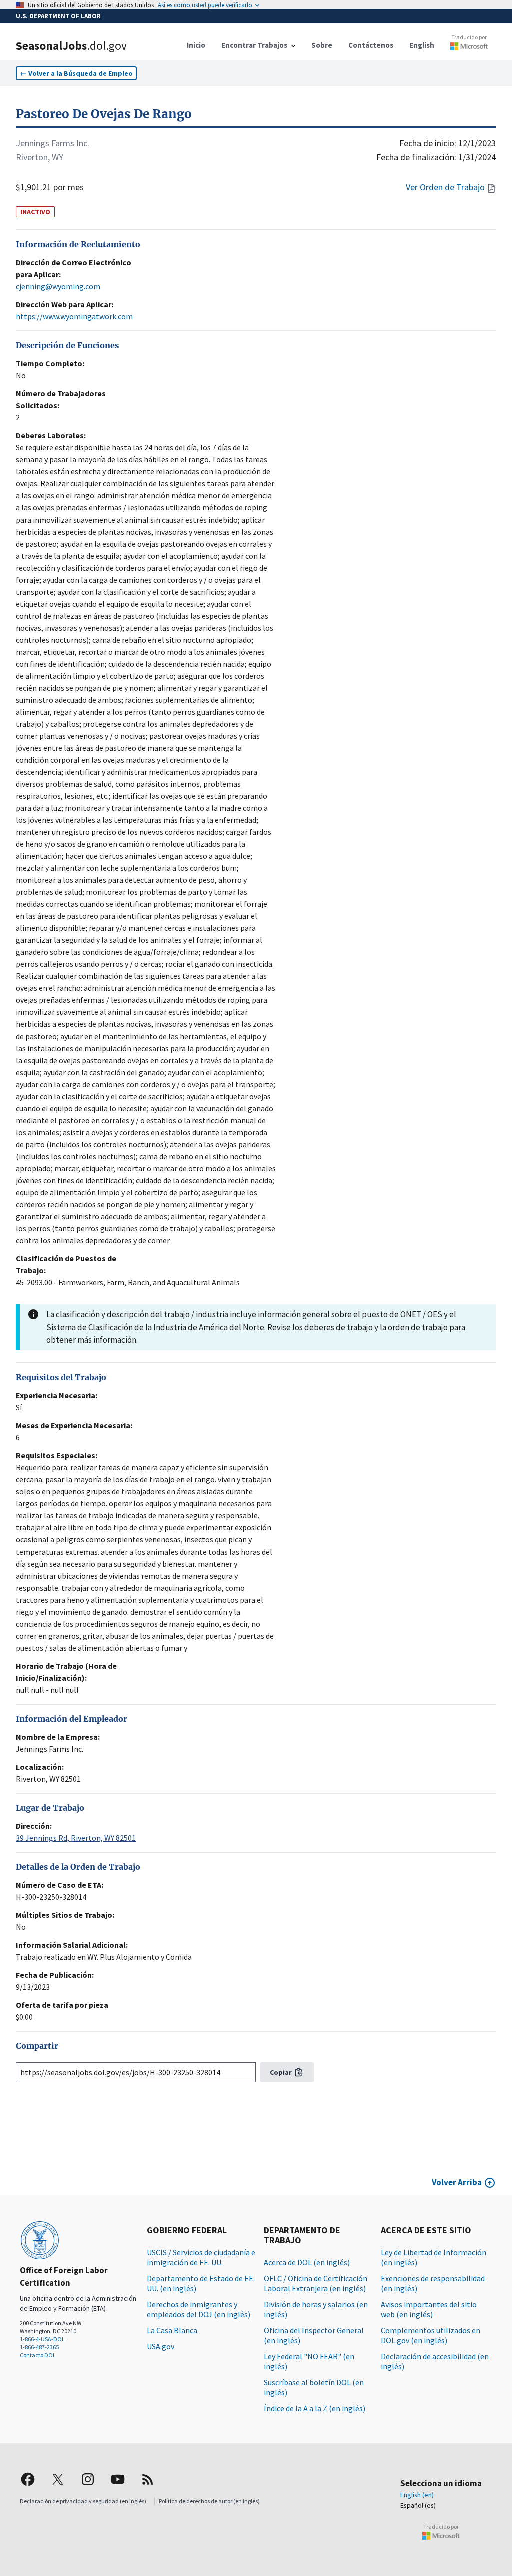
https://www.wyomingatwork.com (74, 316)
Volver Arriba (457, 2182)
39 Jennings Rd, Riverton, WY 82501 (76, 1838)
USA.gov (161, 2346)
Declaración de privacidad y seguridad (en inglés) (83, 2501)
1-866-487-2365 (39, 2347)
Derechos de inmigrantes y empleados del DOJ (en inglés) (199, 2309)
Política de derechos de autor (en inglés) (209, 2501)
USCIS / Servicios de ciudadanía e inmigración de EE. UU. (201, 2257)
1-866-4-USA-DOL (42, 2339)
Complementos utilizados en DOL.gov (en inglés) (431, 2335)
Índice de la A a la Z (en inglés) (315, 2408)
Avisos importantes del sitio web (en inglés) (429, 2309)
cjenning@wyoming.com (58, 286)
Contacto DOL (38, 2355)
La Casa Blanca (172, 2330)
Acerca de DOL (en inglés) (307, 2262)
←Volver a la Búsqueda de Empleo (76, 73)
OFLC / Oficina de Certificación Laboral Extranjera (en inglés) (316, 2283)
